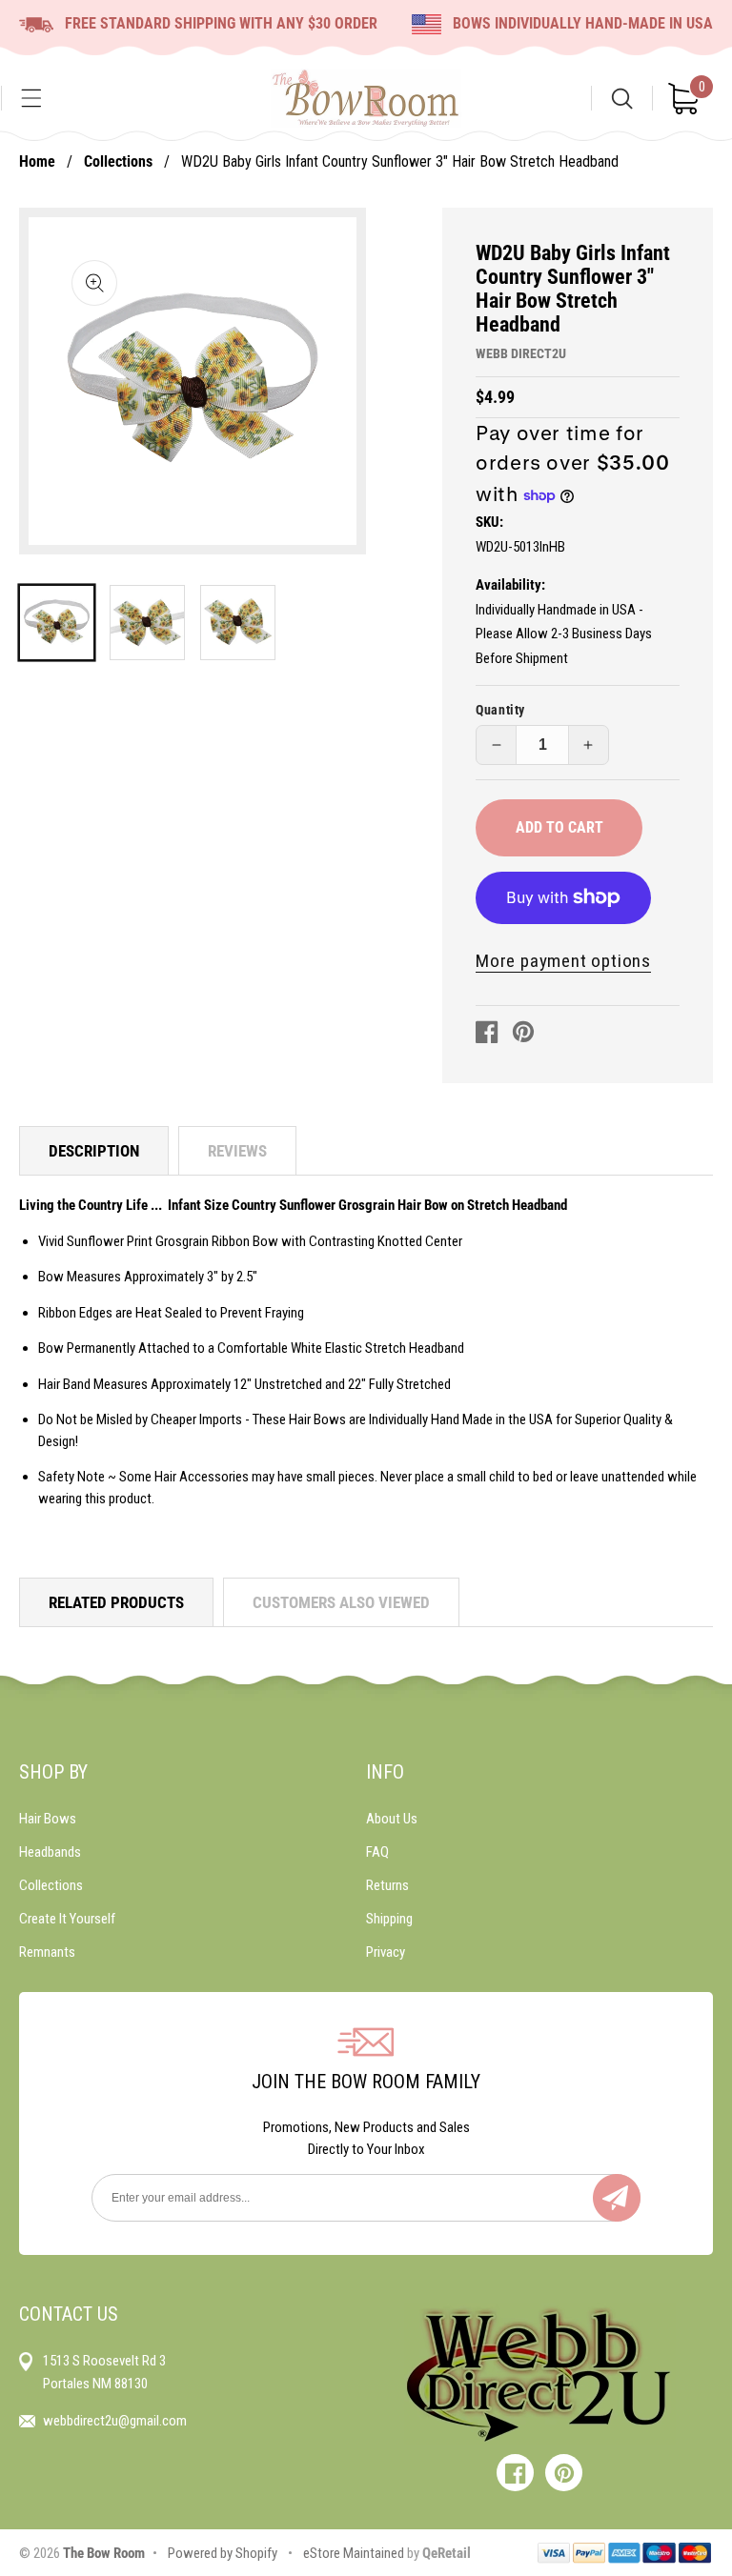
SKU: (489, 522)
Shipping (389, 1919)
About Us (392, 1819)
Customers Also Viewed (341, 1602)
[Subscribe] (617, 2198)
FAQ (377, 1852)
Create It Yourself (67, 1919)
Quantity (500, 710)
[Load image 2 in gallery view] (147, 623)
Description (94, 1151)
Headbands (50, 1852)
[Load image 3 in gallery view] (238, 623)
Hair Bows (48, 1819)
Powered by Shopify (223, 2553)
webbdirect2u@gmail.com (115, 2421)
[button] (31, 98)
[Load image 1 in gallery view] (57, 623)
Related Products (116, 1602)
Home (37, 161)
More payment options (563, 961)
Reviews (237, 1151)
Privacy (386, 1952)
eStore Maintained (352, 2553)
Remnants (47, 1952)
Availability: (510, 585)
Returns (387, 1885)
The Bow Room (104, 2553)
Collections (118, 161)
